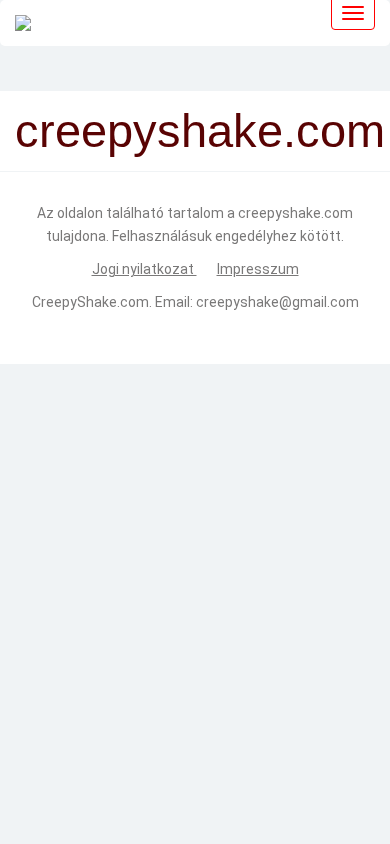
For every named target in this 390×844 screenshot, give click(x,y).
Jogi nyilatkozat (144, 269)
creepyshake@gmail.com (277, 302)
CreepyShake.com (90, 302)
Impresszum (258, 269)
